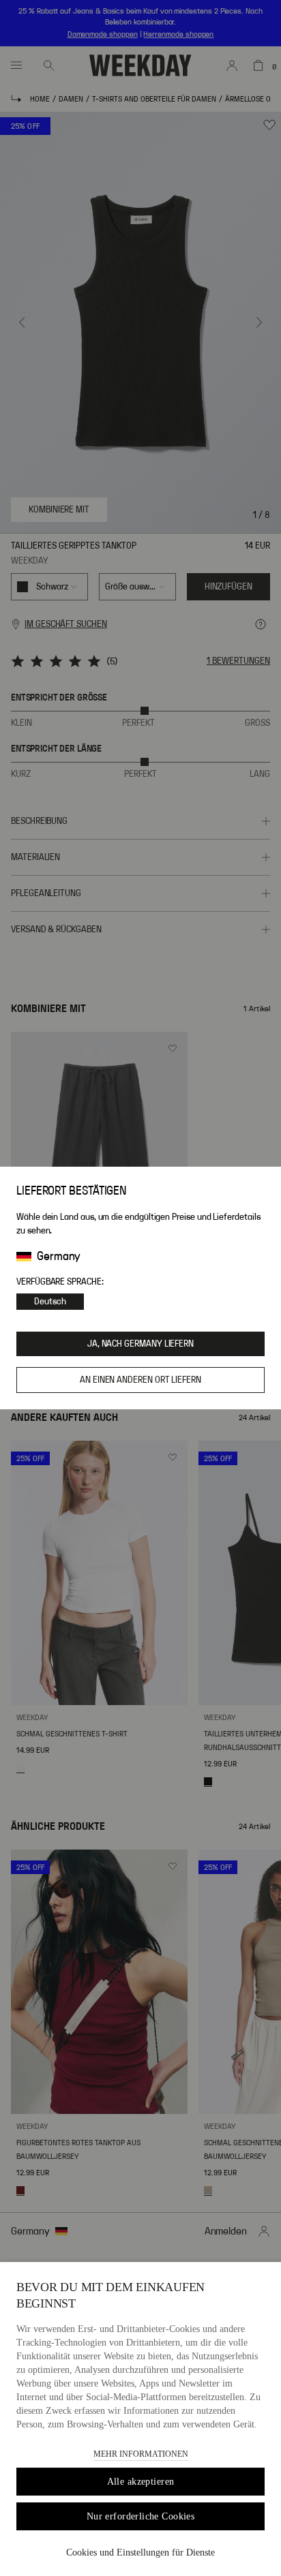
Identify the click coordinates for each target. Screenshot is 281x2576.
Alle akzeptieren (141, 2482)
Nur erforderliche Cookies (141, 2516)
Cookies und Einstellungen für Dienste (140, 2552)
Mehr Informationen (141, 2454)
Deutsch (50, 1302)
